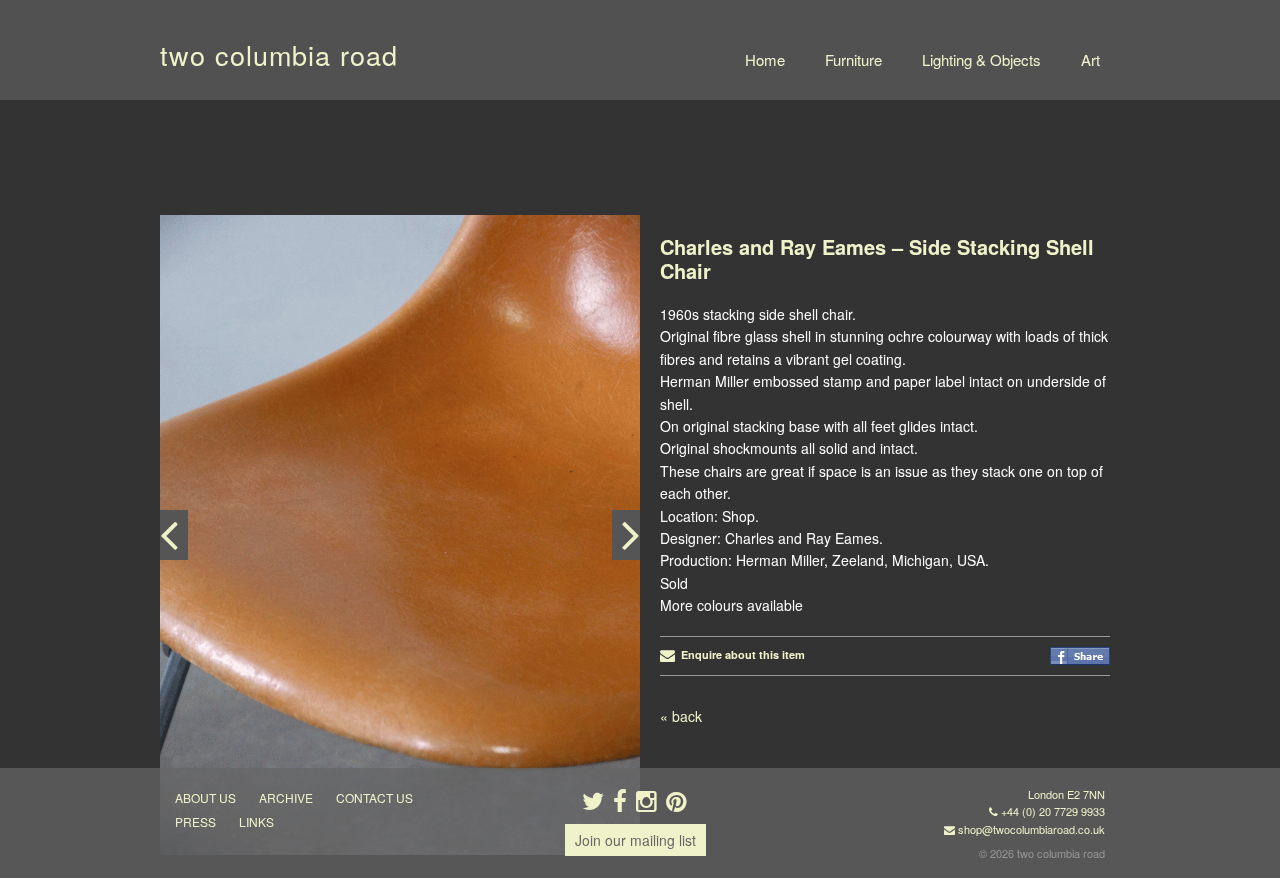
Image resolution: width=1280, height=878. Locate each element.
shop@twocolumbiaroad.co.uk (1031, 829)
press (195, 821)
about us (205, 797)
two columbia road (279, 54)
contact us (374, 797)
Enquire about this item (740, 654)
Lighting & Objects (981, 59)
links (256, 821)
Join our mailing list (635, 840)
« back (681, 716)
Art (1090, 59)
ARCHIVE (286, 797)
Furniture (853, 59)
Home (765, 59)
